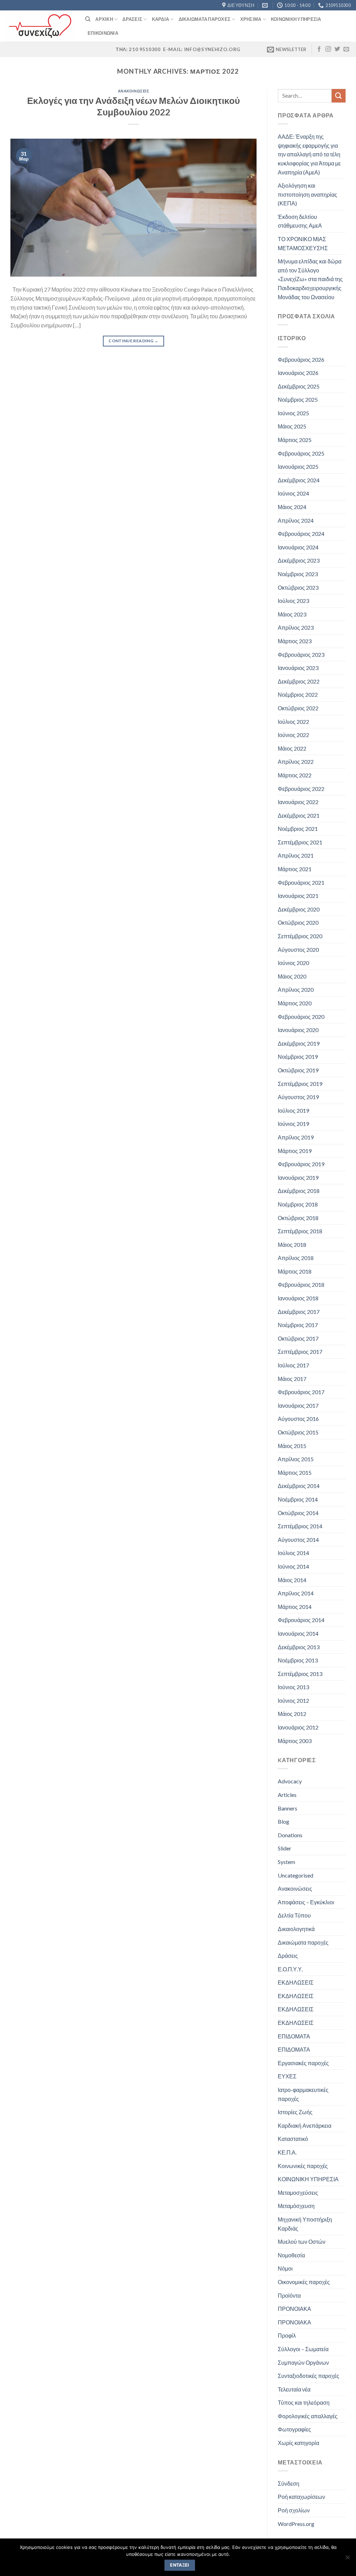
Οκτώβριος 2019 (298, 1070)
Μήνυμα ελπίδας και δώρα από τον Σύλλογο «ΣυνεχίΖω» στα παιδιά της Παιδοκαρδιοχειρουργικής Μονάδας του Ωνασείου (310, 279)
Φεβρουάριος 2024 (301, 534)
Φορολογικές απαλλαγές (308, 2416)
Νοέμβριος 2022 (298, 694)
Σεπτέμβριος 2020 (300, 936)
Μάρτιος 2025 (295, 440)
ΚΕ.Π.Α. (287, 2152)
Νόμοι (285, 2268)
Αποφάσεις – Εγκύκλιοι (306, 1902)
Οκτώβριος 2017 (298, 1338)
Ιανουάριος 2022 (298, 802)
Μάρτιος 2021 (295, 869)
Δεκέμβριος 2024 (299, 480)
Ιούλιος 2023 (293, 601)
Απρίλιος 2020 (296, 989)
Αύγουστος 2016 (298, 1419)
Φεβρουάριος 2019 (301, 1164)
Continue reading (133, 341)
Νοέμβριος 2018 (298, 1204)
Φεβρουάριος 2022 (301, 789)
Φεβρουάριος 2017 (301, 1392)
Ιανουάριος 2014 (298, 1633)
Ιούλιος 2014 (293, 1553)
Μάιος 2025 (292, 426)
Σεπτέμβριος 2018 (300, 1231)
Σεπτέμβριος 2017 (300, 1352)
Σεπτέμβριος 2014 (300, 1526)
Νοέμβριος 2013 (298, 1660)
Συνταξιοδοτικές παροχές (309, 2376)
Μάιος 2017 (292, 1379)
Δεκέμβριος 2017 (299, 1312)
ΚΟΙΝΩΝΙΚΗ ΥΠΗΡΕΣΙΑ (308, 2179)
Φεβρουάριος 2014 (301, 1620)
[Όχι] (347, 2559)
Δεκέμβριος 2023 (299, 560)
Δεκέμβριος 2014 (299, 1486)
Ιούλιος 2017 (293, 1365)
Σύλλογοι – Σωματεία (303, 2349)
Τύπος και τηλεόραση (304, 2402)
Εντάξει (180, 2565)
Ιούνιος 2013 (293, 1687)
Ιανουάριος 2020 (298, 1030)
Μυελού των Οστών (302, 2242)
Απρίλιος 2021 (296, 855)
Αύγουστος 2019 (298, 1097)
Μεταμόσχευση (296, 2206)
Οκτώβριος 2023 (298, 587)
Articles (287, 1795)
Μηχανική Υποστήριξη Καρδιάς (305, 2224)
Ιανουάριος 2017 (298, 1405)
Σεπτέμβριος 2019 (300, 1084)
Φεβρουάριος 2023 (301, 655)
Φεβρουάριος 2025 (301, 453)
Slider (285, 1848)
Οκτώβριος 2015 (298, 1432)
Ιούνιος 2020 (293, 963)
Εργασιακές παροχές (303, 2063)
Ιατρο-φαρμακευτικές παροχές (303, 2094)
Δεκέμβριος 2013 (299, 1647)
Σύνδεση (289, 2483)
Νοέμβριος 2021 (298, 829)
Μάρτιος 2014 (295, 1607)
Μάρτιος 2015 (295, 1473)
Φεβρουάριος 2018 (301, 1285)
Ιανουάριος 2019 (298, 1177)
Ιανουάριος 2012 (298, 1727)
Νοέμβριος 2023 (298, 574)
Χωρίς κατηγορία (298, 2443)
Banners (288, 1808)
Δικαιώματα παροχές (303, 1942)
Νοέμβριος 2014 (298, 1499)
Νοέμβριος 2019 (298, 1057)
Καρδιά (161, 19)
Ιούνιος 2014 (293, 1566)
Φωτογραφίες (294, 2429)
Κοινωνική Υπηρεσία (296, 19)
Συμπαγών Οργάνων (303, 2362)
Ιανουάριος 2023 (298, 668)
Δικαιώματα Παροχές (205, 19)
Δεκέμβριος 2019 (299, 1043)
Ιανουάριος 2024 (298, 547)
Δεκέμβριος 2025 (299, 386)
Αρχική (104, 19)
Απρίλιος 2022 (296, 762)
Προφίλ (287, 2335)
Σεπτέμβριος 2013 (300, 1674)
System (286, 1862)
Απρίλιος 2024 (296, 520)
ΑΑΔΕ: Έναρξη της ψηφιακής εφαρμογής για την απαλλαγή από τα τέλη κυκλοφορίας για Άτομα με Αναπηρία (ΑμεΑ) (309, 154)
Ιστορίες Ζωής (295, 2112)
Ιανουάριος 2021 (298, 896)
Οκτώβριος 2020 (298, 922)
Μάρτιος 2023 (295, 641)
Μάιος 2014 (292, 1580)
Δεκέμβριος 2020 (299, 909)
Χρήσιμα (251, 19)
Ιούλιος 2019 (293, 1110)
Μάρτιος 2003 (295, 1741)
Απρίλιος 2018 (296, 1258)
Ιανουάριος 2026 (298, 373)
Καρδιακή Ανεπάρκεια (305, 2125)
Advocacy (290, 1781)
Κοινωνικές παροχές (303, 2166)
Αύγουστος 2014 (298, 1540)
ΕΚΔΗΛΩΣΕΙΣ (296, 1982)
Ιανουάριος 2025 (298, 467)
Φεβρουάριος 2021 (301, 882)
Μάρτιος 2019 (295, 1151)
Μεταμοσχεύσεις (298, 2193)
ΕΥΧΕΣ (287, 2076)
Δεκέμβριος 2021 (299, 815)
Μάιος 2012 (292, 1714)
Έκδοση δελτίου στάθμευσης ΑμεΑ (300, 221)
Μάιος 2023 (292, 614)
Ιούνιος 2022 (293, 735)
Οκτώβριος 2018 (298, 1218)
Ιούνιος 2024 (293, 493)
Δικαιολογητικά (296, 1929)
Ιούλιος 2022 (293, 722)
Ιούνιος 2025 (293, 413)
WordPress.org (296, 2524)
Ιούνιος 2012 (293, 1700)
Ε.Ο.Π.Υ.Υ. (290, 1969)
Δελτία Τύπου (294, 1915)
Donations (290, 1835)
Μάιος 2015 (292, 1446)
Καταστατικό (293, 2139)
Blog (284, 1821)
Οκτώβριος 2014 (298, 1513)
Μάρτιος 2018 (295, 1271)
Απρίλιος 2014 (296, 1593)
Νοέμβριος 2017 (298, 1325)
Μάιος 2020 (292, 976)
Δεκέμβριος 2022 (299, 681)
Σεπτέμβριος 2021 (300, 842)
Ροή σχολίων (294, 2510)
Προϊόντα (289, 2295)
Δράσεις (132, 19)
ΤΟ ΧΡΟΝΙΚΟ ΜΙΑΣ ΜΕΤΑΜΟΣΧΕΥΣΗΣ (303, 243)
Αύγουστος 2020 (298, 950)
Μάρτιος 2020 (295, 1003)
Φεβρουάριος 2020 (301, 1017)
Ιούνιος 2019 (293, 1124)
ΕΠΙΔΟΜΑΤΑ (294, 2036)
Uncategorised (296, 1875)
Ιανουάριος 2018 (298, 1298)
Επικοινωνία (103, 33)
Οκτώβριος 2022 (298, 708)
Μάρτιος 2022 (295, 775)
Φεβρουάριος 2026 (301, 359)
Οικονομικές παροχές (304, 2282)
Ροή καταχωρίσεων (301, 2497)
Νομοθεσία (291, 2255)
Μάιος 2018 (292, 1245)
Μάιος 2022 (292, 748)
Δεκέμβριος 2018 (299, 1191)
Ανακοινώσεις (134, 91)
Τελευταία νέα (294, 2389)
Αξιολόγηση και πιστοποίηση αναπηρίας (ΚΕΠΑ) (308, 194)
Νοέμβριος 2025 (298, 399)
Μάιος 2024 (292, 507)
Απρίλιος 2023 (296, 627)
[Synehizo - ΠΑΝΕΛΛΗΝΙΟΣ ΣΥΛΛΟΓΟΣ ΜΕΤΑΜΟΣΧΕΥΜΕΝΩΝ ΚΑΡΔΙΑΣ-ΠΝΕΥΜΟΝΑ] (40, 26)
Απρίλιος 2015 (296, 1459)
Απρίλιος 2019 (296, 1137)
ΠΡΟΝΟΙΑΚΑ (294, 2309)
